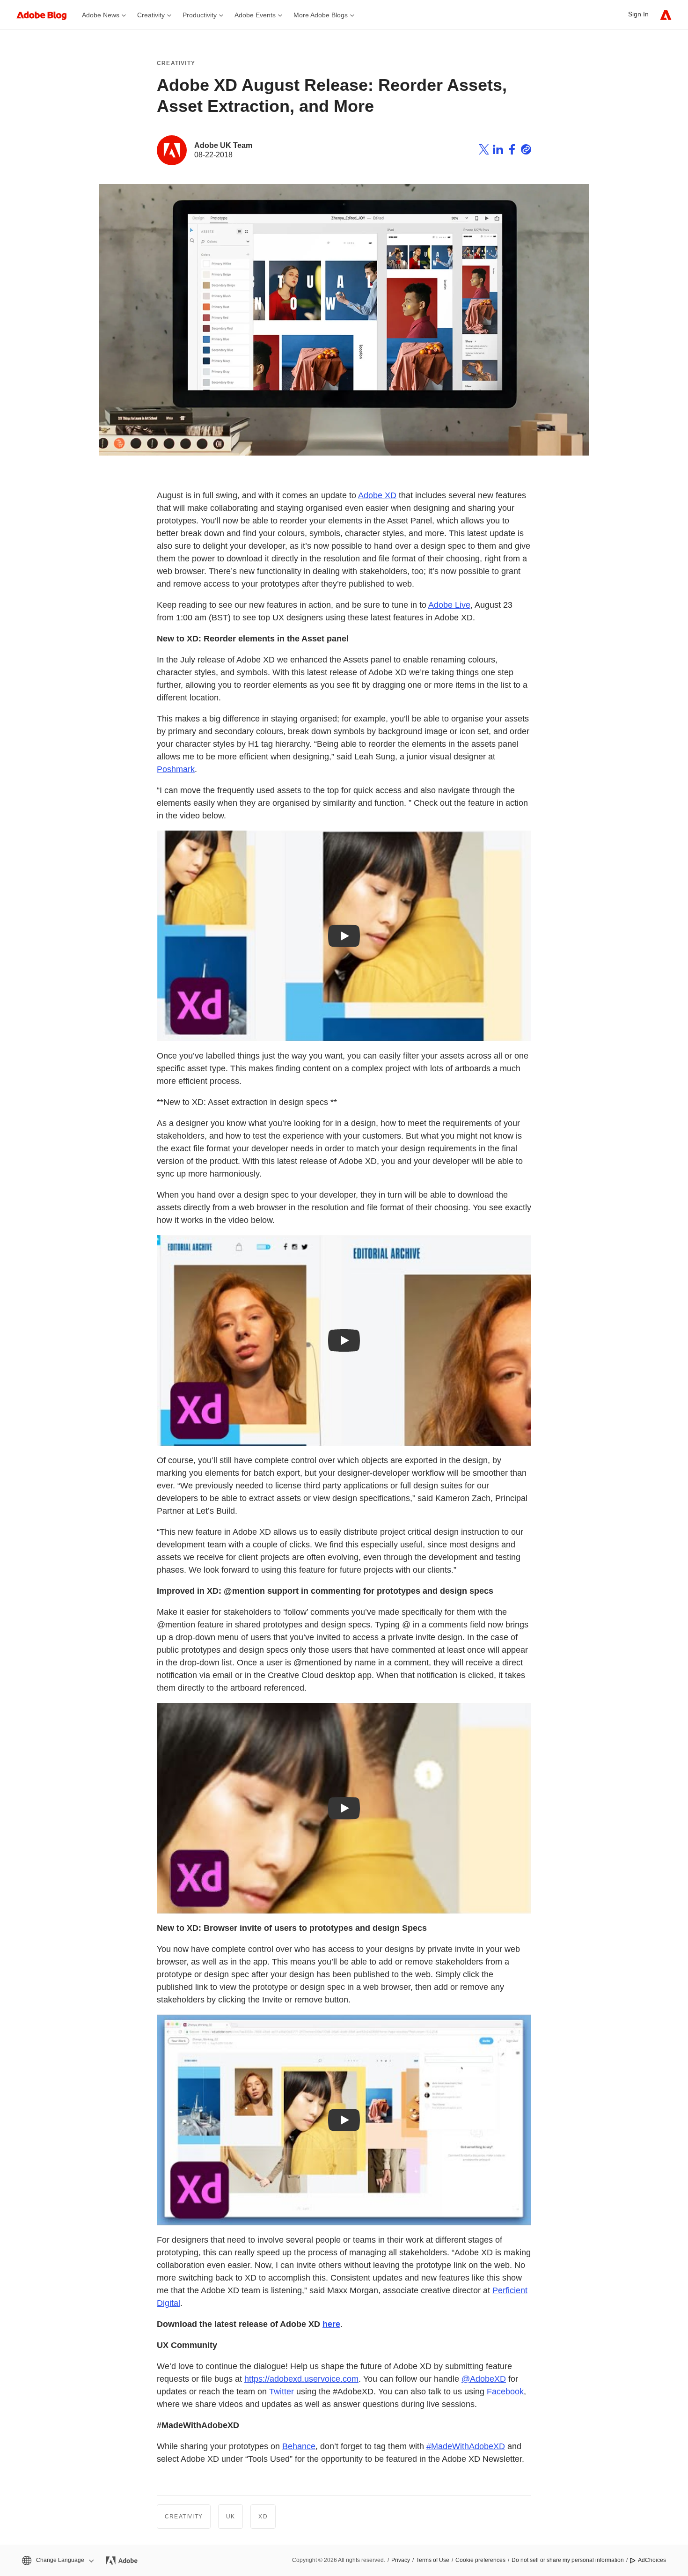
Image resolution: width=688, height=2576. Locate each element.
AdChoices (652, 2560)
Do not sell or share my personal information (568, 2560)
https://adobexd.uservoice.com (301, 2379)
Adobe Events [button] (255, 15)
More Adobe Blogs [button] (321, 15)
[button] (57, 2560)
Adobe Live (449, 605)
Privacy (401, 2560)
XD (263, 2517)
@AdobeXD (484, 2379)
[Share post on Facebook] (512, 151)
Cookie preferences (480, 2560)
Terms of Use (433, 2560)
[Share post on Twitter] (484, 151)
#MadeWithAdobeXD (466, 2446)
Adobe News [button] (101, 15)
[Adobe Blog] (46, 15)
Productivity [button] (200, 15)
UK (231, 2517)
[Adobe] (666, 15)
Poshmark (176, 769)
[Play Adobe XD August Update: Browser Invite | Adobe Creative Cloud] (344, 2120)
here (331, 2324)
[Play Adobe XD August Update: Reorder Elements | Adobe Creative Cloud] (344, 936)
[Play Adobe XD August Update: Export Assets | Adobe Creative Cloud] (344, 1340)
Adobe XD (377, 495)
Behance (299, 2446)
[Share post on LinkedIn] (498, 151)
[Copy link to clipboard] (526, 151)
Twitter (282, 2392)
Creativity (176, 63)
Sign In (638, 14)
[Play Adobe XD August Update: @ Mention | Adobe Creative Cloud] (344, 1808)
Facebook (505, 2392)
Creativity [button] (151, 15)
